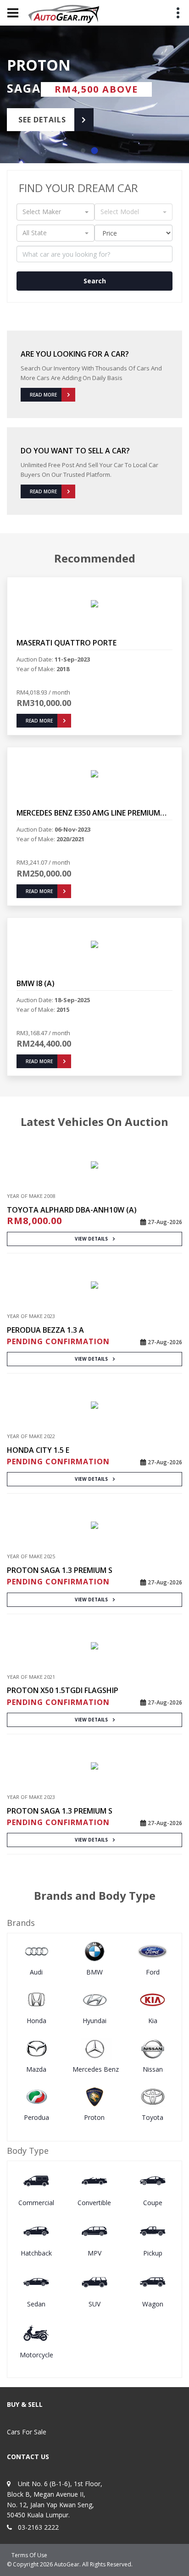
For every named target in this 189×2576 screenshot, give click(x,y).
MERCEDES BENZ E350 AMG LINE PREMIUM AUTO (88, 813)
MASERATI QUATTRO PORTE (67, 643)
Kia (153, 2021)
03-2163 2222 (38, 2527)
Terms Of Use (29, 2555)
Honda (36, 2021)
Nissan (153, 2069)
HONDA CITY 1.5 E (38, 1450)
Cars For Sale (27, 2432)
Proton (94, 2117)
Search (95, 281)
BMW (94, 1972)
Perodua (36, 2117)
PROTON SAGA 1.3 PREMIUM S (60, 1570)
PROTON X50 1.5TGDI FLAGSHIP (63, 1690)
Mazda (36, 2069)
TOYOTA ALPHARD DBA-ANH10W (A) (72, 1210)
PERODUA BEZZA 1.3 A (45, 1330)
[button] (83, 151)
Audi (36, 1972)
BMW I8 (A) (36, 983)
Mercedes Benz (96, 2069)
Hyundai (94, 2021)
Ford (153, 1972)
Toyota (153, 2117)
